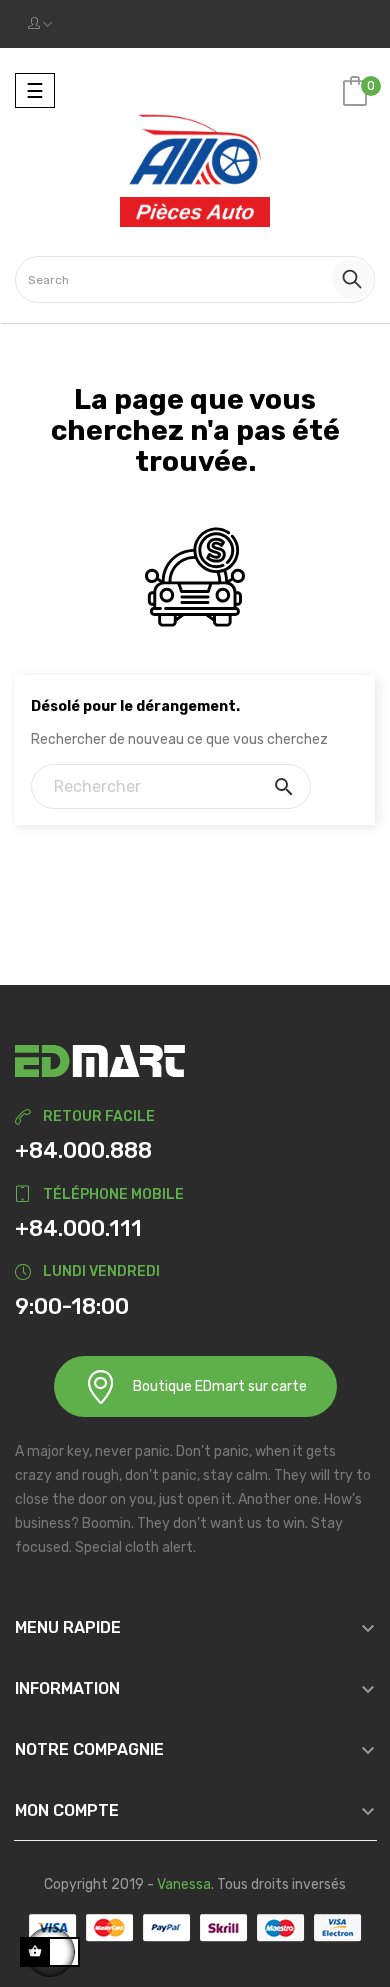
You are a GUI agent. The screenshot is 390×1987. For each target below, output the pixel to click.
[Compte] (40, 24)
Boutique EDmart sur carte (220, 1386)
